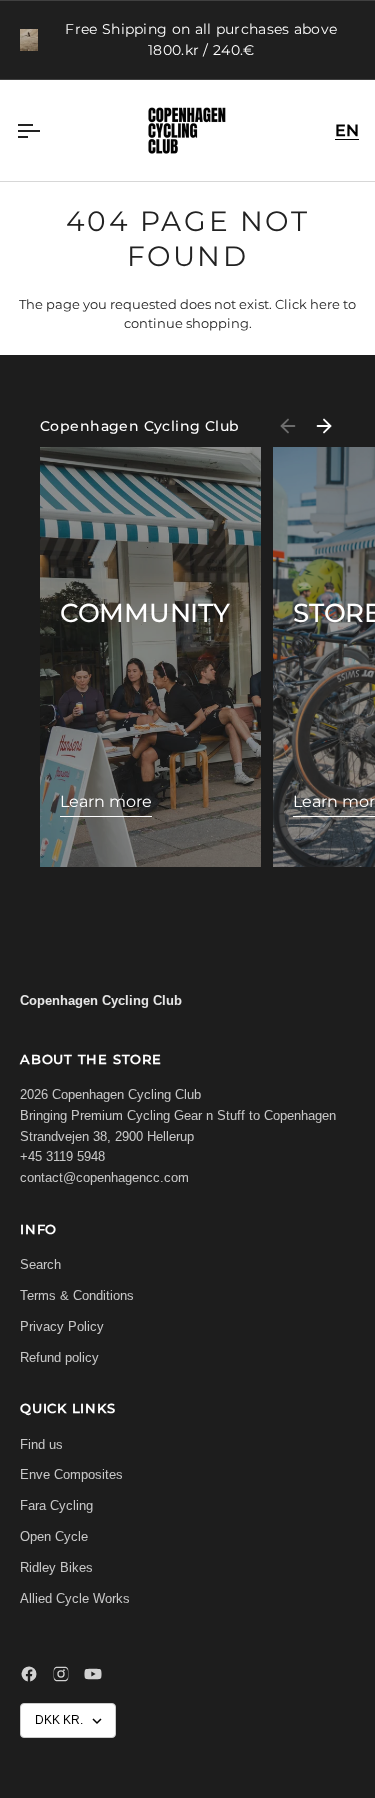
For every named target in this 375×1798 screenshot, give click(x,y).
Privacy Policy (62, 1326)
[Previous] (288, 426)
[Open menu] (46, 130)
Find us (41, 1444)
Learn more (106, 801)
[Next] (324, 426)
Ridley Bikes (56, 1567)
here (325, 304)
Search (40, 1264)
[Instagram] (61, 1674)
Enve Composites (71, 1474)
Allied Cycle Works (75, 1598)
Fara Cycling (56, 1505)
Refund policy (59, 1357)
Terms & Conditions (77, 1295)
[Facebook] (29, 1674)
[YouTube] (93, 1674)
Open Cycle (54, 1536)
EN (347, 130)
